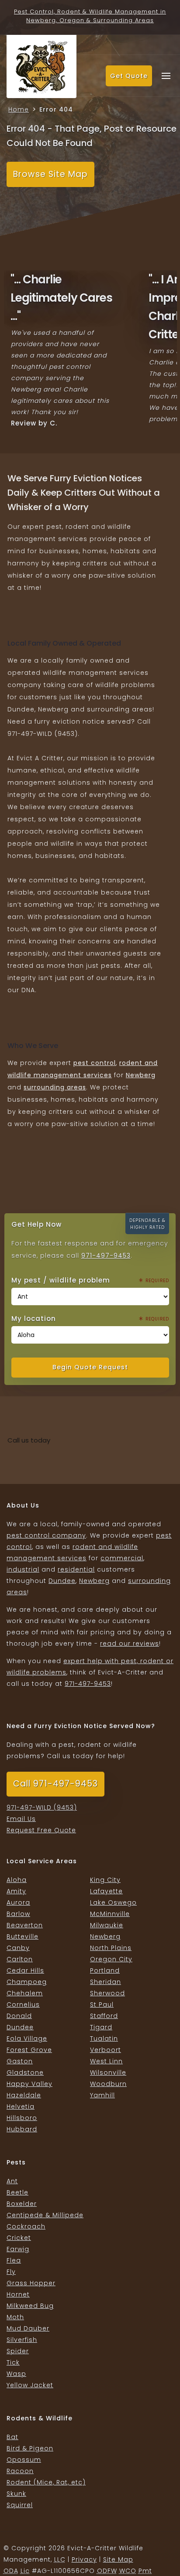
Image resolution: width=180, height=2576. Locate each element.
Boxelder (22, 2204)
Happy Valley (29, 2084)
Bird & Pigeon (30, 2448)
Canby (18, 1948)
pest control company (46, 1535)
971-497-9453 (106, 1256)
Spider (18, 2351)
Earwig (18, 2249)
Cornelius (23, 2004)
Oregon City (111, 1959)
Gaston (20, 2061)
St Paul (102, 2004)
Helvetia (21, 2106)
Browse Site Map (50, 174)
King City (105, 1880)
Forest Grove (29, 2050)
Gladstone (25, 2072)
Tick (13, 2362)
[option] (73, 350)
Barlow (18, 1914)
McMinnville (110, 1914)
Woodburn (108, 2084)
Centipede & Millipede (45, 2215)
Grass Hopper (31, 2283)
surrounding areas (55, 1087)
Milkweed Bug (30, 2306)
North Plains (111, 1948)
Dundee (62, 1581)
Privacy (84, 2559)
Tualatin (104, 2038)
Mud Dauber (28, 2328)
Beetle (17, 2192)
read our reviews (130, 1644)
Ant (12, 2181)
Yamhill (102, 2095)
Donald (19, 2016)
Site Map (118, 2559)
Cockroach (26, 2226)
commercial (122, 1558)
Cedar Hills (25, 1970)
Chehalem (25, 1993)
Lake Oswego (113, 1902)
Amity (16, 1891)
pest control (95, 1063)
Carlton (20, 1959)
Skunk (16, 2494)
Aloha (17, 1880)
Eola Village (27, 2038)
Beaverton (25, 1925)
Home (19, 109)
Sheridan (106, 1982)
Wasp (16, 2374)
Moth (15, 2317)
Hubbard (22, 2129)
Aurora (18, 1902)
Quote (129, 76)
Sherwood (107, 1993)
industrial (23, 1569)
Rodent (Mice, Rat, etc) (46, 2482)
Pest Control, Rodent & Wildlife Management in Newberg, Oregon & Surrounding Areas (90, 16)
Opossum (24, 2460)
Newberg (141, 1075)
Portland (105, 1970)
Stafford (104, 2016)
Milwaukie (107, 1925)
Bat (12, 2437)
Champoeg (27, 1982)
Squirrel (20, 2505)
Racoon (20, 2471)
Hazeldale (24, 2095)
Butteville (22, 1936)
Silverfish (22, 2340)
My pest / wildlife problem (78, 1279)
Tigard (101, 2027)
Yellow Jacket (30, 2385)
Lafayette (106, 1891)
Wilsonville (108, 2072)
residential (76, 1569)
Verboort (106, 2050)
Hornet (18, 2294)
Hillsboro (22, 2118)
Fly (11, 2272)
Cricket (19, 2238)
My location (78, 1318)
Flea (14, 2260)
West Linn (106, 2061)
